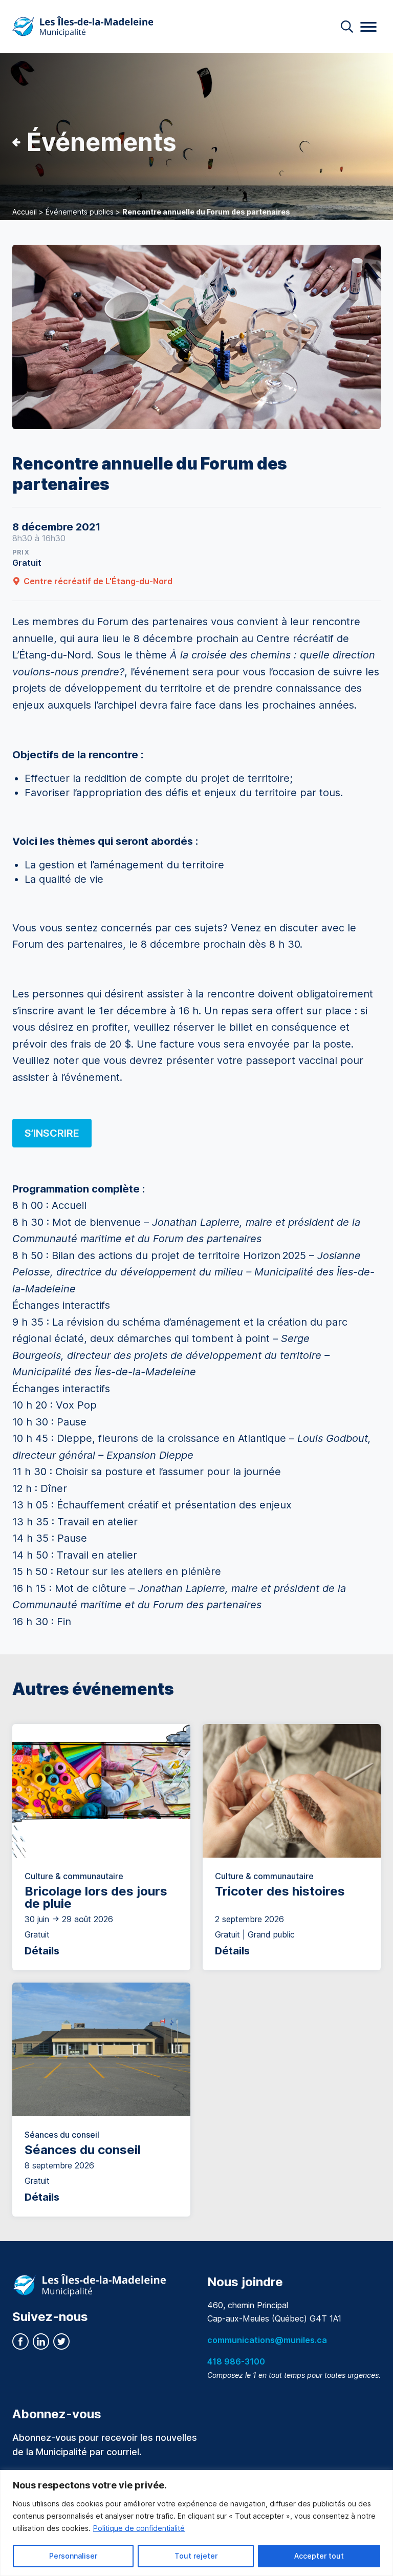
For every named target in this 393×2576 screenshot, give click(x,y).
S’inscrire (52, 1133)
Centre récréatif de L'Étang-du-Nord (98, 581)
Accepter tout (319, 2556)
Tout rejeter (196, 2556)
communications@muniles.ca (267, 2340)
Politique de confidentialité (139, 2528)
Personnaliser (73, 2556)
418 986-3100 (236, 2361)
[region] (196, 2523)
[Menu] (368, 27)
